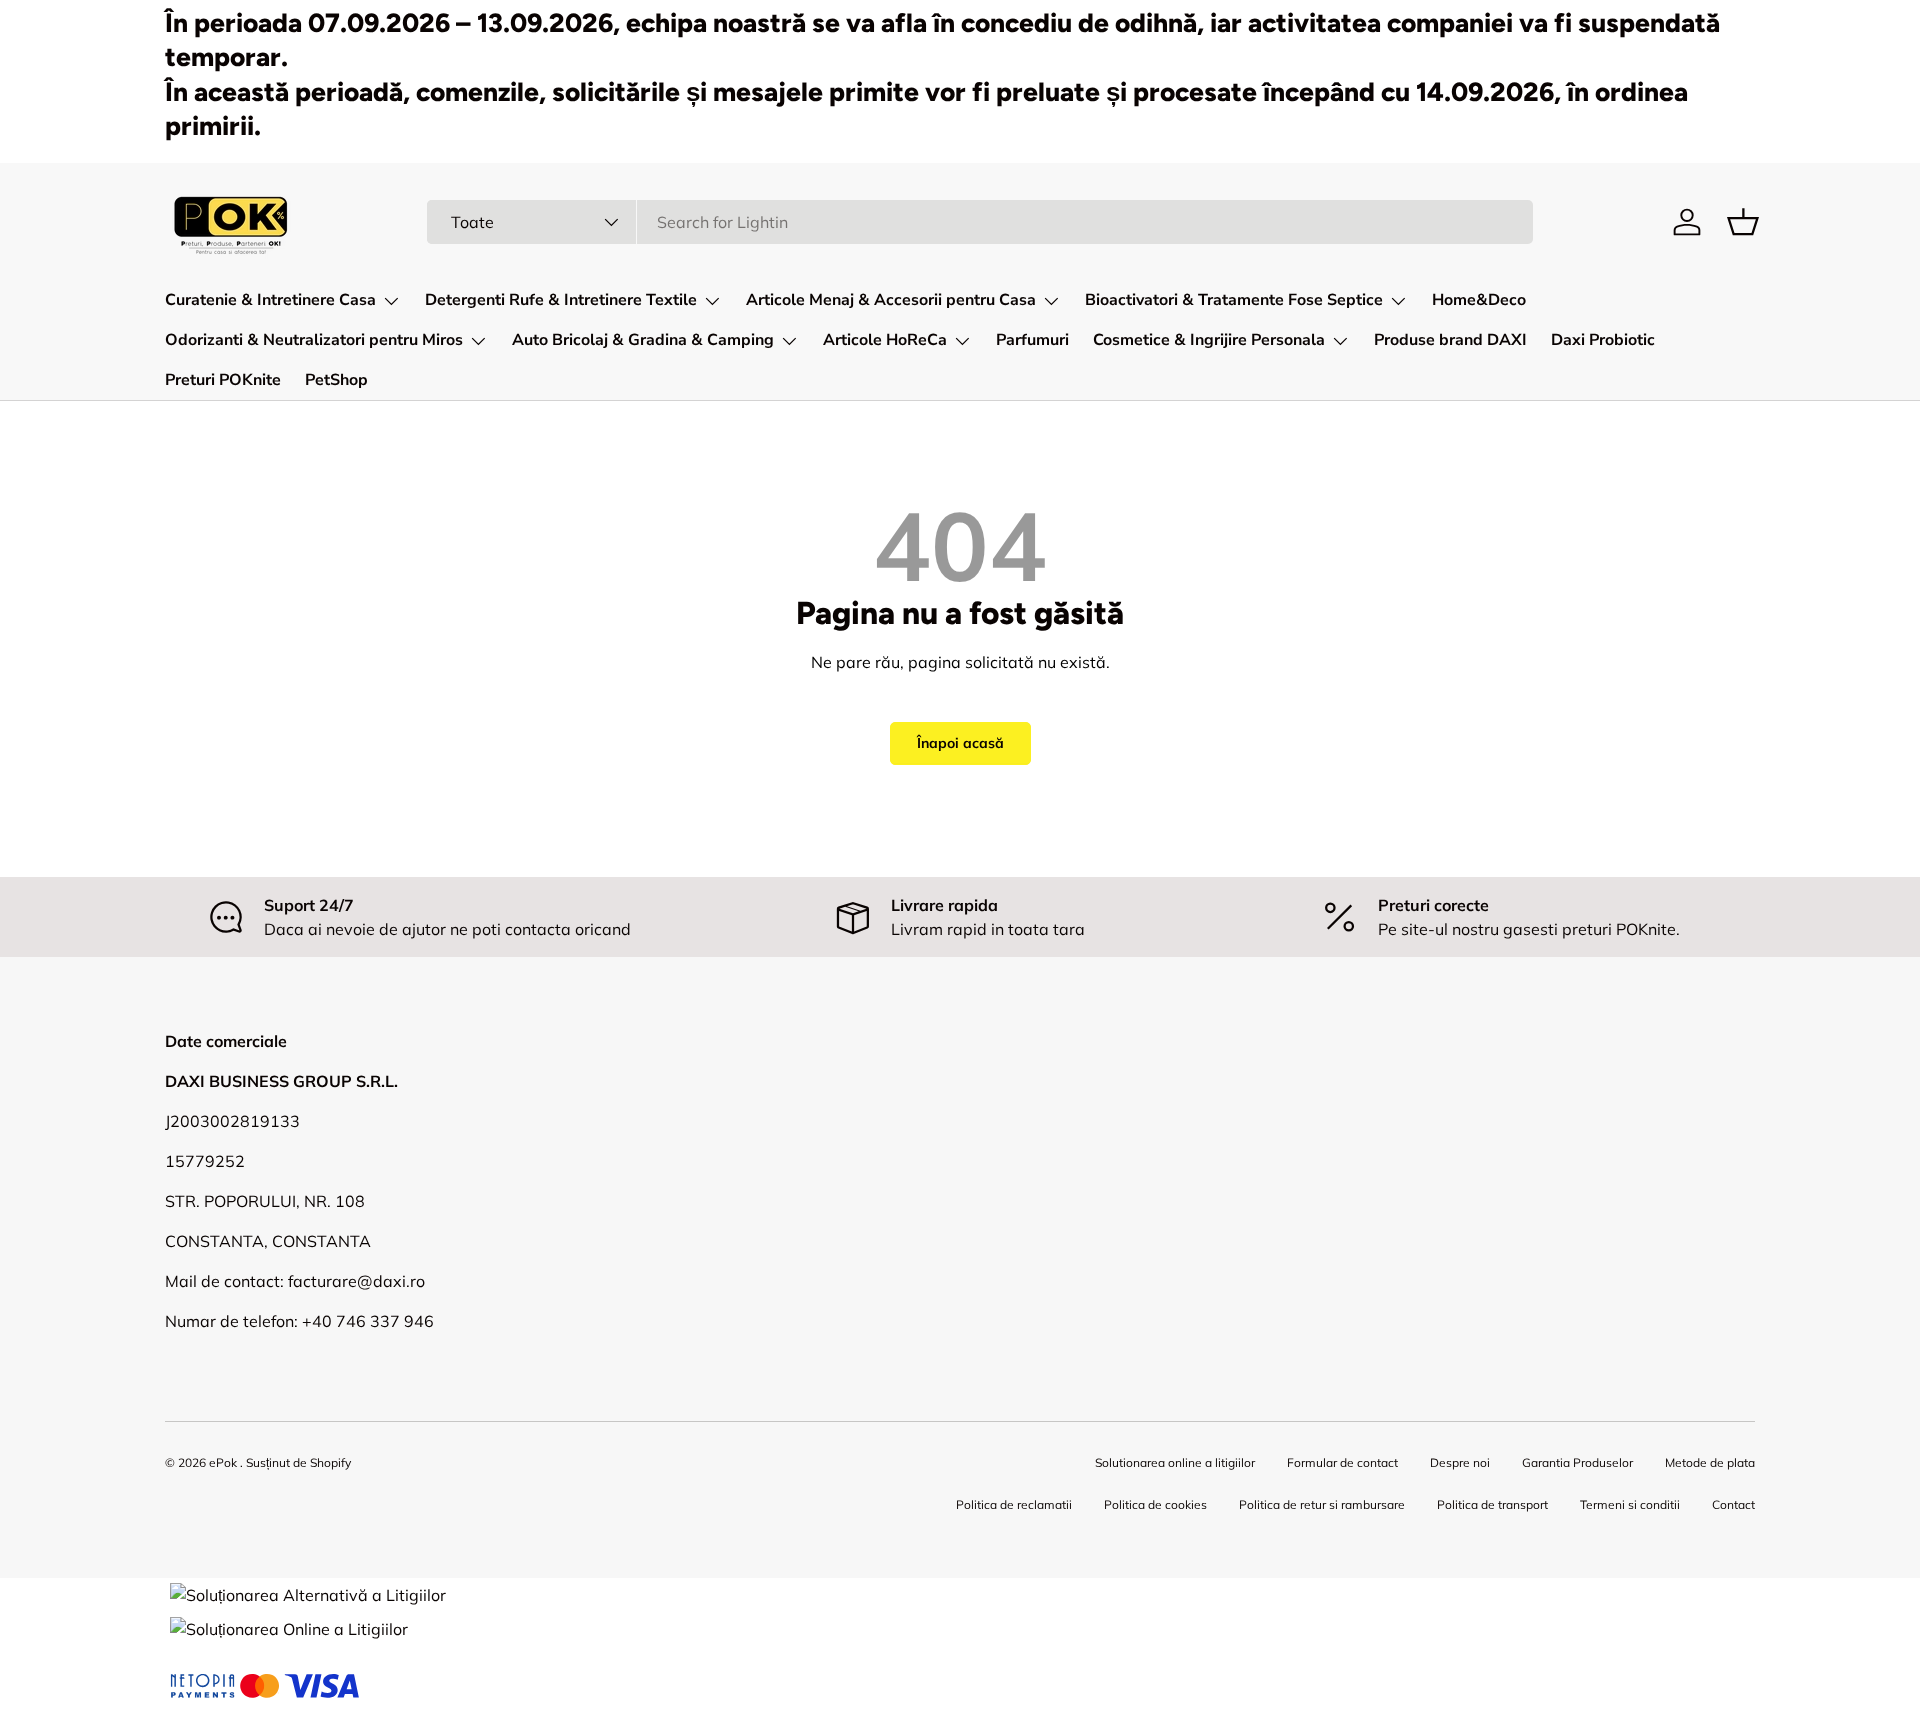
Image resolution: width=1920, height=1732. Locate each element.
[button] (1743, 222)
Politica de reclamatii (1014, 1504)
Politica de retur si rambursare (1322, 1504)
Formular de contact (1342, 1462)
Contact (1733, 1504)
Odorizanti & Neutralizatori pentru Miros (314, 340)
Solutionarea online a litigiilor (1175, 1462)
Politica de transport (1492, 1504)
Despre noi (1460, 1462)
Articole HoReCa (885, 340)
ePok (223, 1462)
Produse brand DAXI (1450, 340)
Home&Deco (1479, 300)
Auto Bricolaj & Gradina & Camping (643, 340)
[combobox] (980, 222)
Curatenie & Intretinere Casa (270, 300)
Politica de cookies (1155, 1504)
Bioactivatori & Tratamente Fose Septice (1234, 300)
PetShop (336, 380)
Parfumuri (1032, 340)
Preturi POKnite (223, 380)
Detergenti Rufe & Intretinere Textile (561, 300)
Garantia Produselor (1577, 1462)
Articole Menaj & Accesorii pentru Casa (891, 300)
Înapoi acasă (960, 743)
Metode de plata (1710, 1462)
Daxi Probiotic (1603, 340)
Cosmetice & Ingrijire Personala (1209, 340)
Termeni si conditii (1630, 1504)
